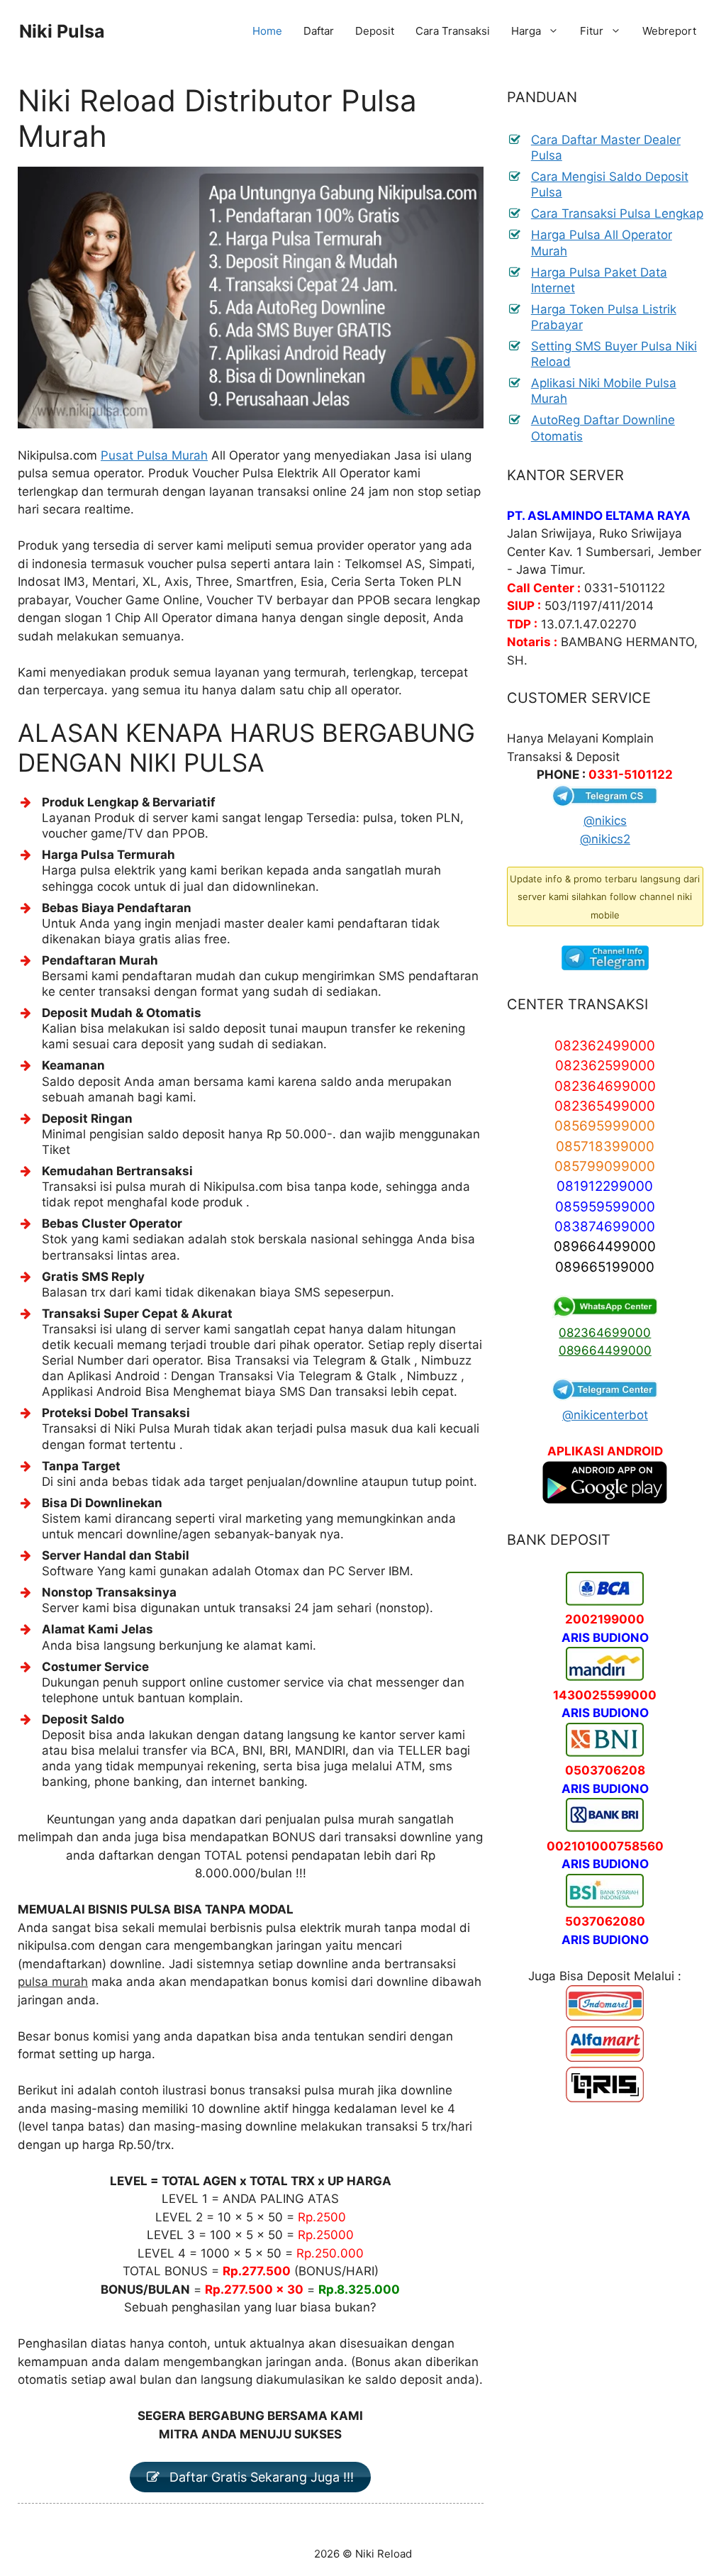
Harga (526, 31)
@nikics (605, 821)
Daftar (319, 31)
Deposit (375, 31)
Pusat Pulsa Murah (154, 455)
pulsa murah (53, 1982)
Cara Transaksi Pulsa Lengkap (617, 213)
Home (267, 31)
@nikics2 (605, 839)
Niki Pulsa (62, 31)
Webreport (669, 31)
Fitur (592, 31)
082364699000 (605, 1333)
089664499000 (605, 1350)
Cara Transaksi (453, 31)
